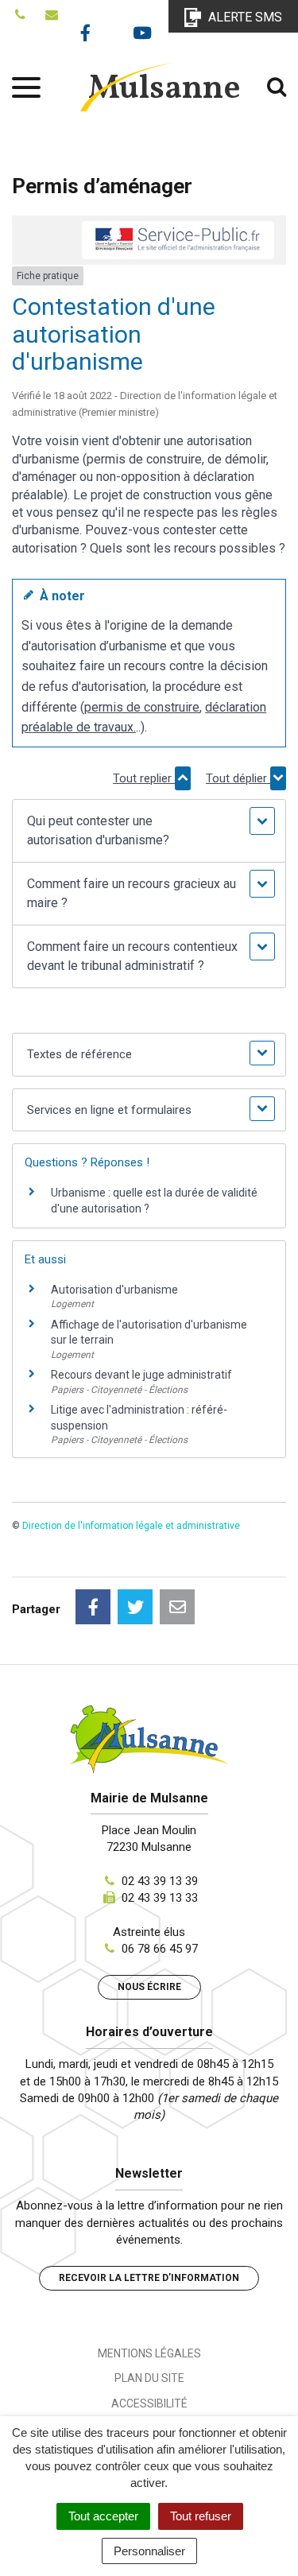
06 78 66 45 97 (160, 1949)
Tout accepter (103, 2516)
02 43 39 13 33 (160, 1898)
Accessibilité (149, 2403)
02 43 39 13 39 (160, 1881)
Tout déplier (238, 778)
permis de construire (142, 707)
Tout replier (144, 778)
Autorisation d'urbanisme (114, 1290)
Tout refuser (201, 2516)
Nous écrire (149, 1987)
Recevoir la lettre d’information (149, 2278)
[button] (149, 831)
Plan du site (149, 2378)
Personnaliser (149, 2551)
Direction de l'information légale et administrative (131, 1526)
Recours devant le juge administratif (141, 1375)
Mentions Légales (149, 2353)
